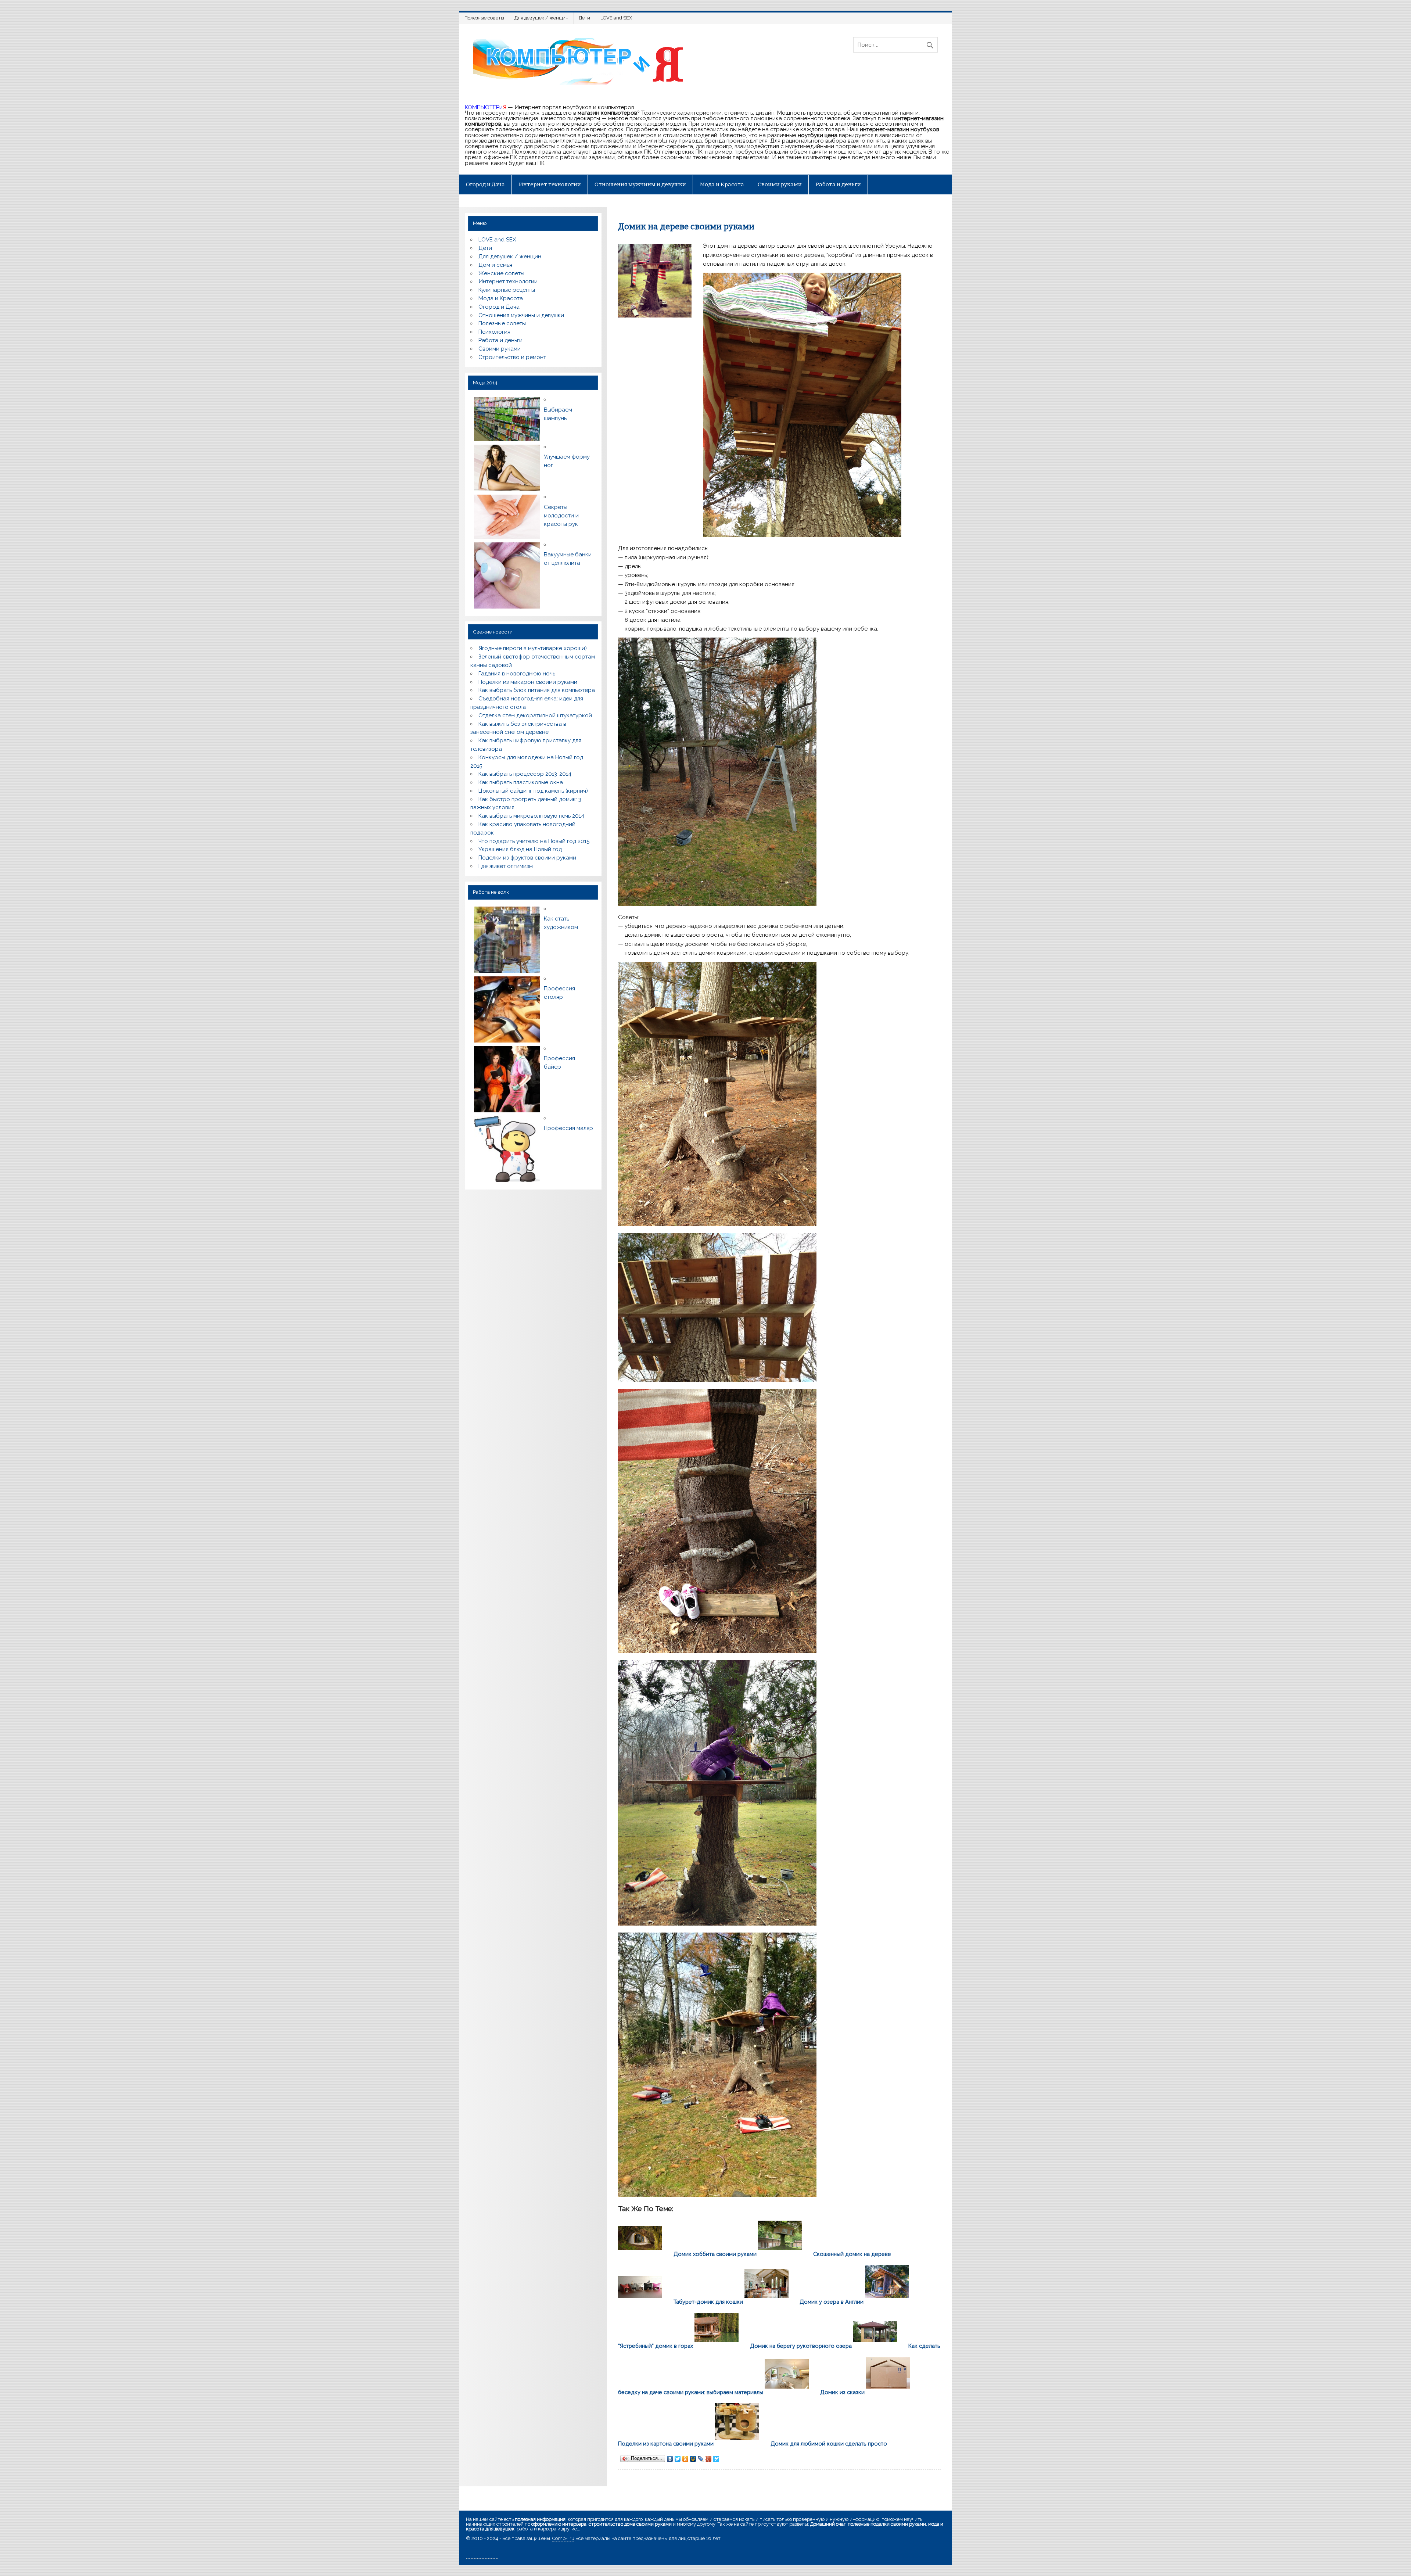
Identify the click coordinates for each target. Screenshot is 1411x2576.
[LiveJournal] (701, 2459)
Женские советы (501, 273)
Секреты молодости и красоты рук (561, 516)
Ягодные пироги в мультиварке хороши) (533, 648)
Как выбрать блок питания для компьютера (537, 690)
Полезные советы (484, 18)
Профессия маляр (568, 1128)
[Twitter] (678, 2459)
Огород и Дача (485, 184)
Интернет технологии (550, 184)
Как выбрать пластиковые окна (521, 782)
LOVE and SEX (616, 18)
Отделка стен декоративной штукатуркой (535, 715)
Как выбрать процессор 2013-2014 (525, 774)
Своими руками (780, 184)
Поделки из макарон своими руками (528, 682)
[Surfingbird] (716, 2459)
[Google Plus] (709, 2459)
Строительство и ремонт (512, 357)
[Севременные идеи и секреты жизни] (581, 85)
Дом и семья (495, 265)
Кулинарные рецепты (507, 290)
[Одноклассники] (685, 2459)
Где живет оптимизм (506, 866)
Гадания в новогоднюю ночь (517, 674)
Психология (494, 332)
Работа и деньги (838, 184)
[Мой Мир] (693, 2459)
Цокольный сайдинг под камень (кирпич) (533, 791)
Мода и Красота (722, 184)
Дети (584, 18)
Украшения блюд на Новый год (520, 849)
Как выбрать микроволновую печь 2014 (531, 816)
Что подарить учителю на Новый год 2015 (534, 841)
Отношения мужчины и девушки (640, 184)
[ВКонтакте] (670, 2459)
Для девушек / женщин (541, 18)
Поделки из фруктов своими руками (527, 858)
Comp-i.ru (563, 2538)
